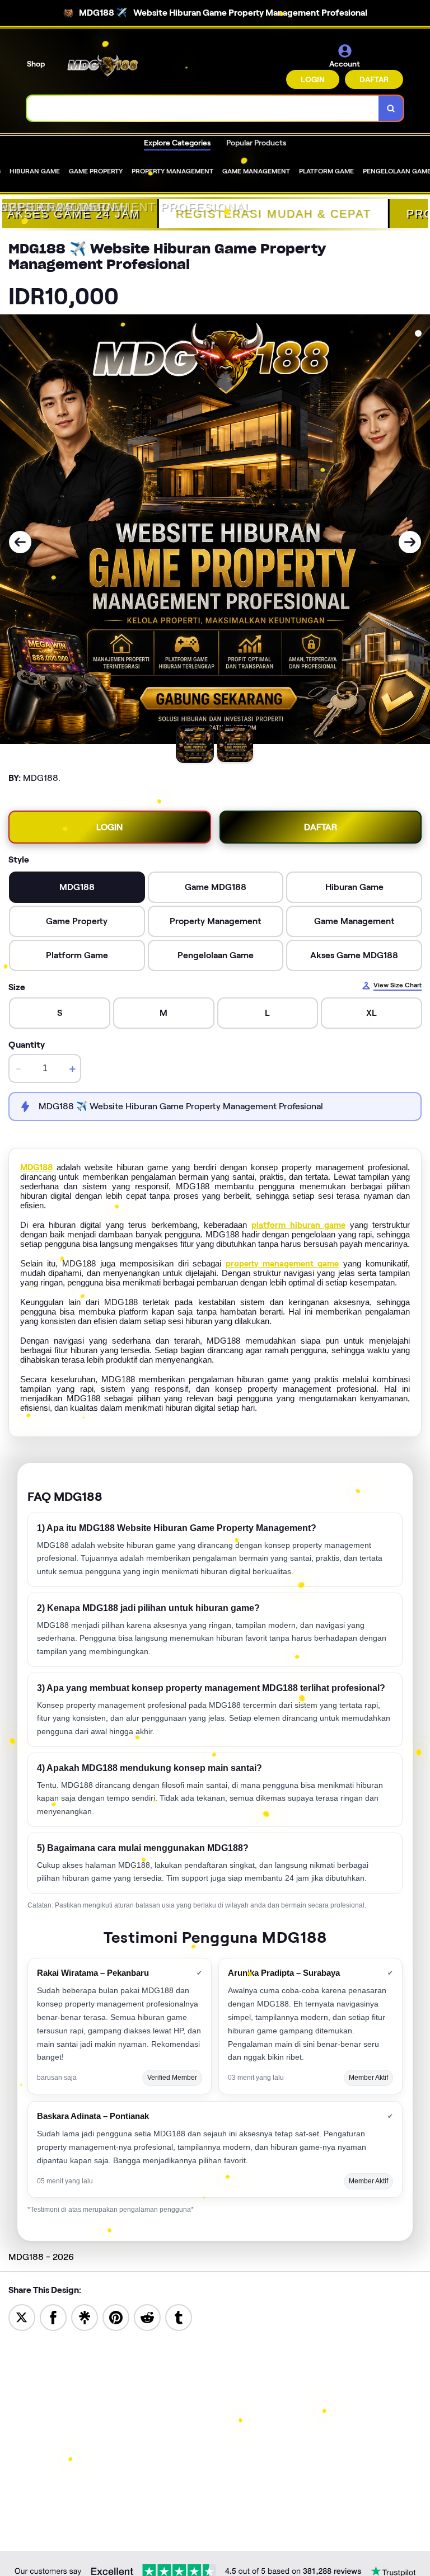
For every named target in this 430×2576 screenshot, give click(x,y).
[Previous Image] (20, 542)
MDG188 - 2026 (41, 2257)
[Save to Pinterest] (116, 2317)
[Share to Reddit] (147, 2317)
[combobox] (203, 108)
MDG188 (36, 1167)
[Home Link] (102, 66)
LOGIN (313, 79)
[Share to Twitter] (22, 2317)
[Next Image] (410, 542)
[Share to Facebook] (53, 2317)
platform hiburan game (298, 1225)
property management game (282, 1264)
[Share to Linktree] (85, 2317)
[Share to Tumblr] (179, 2317)
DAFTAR (374, 79)
